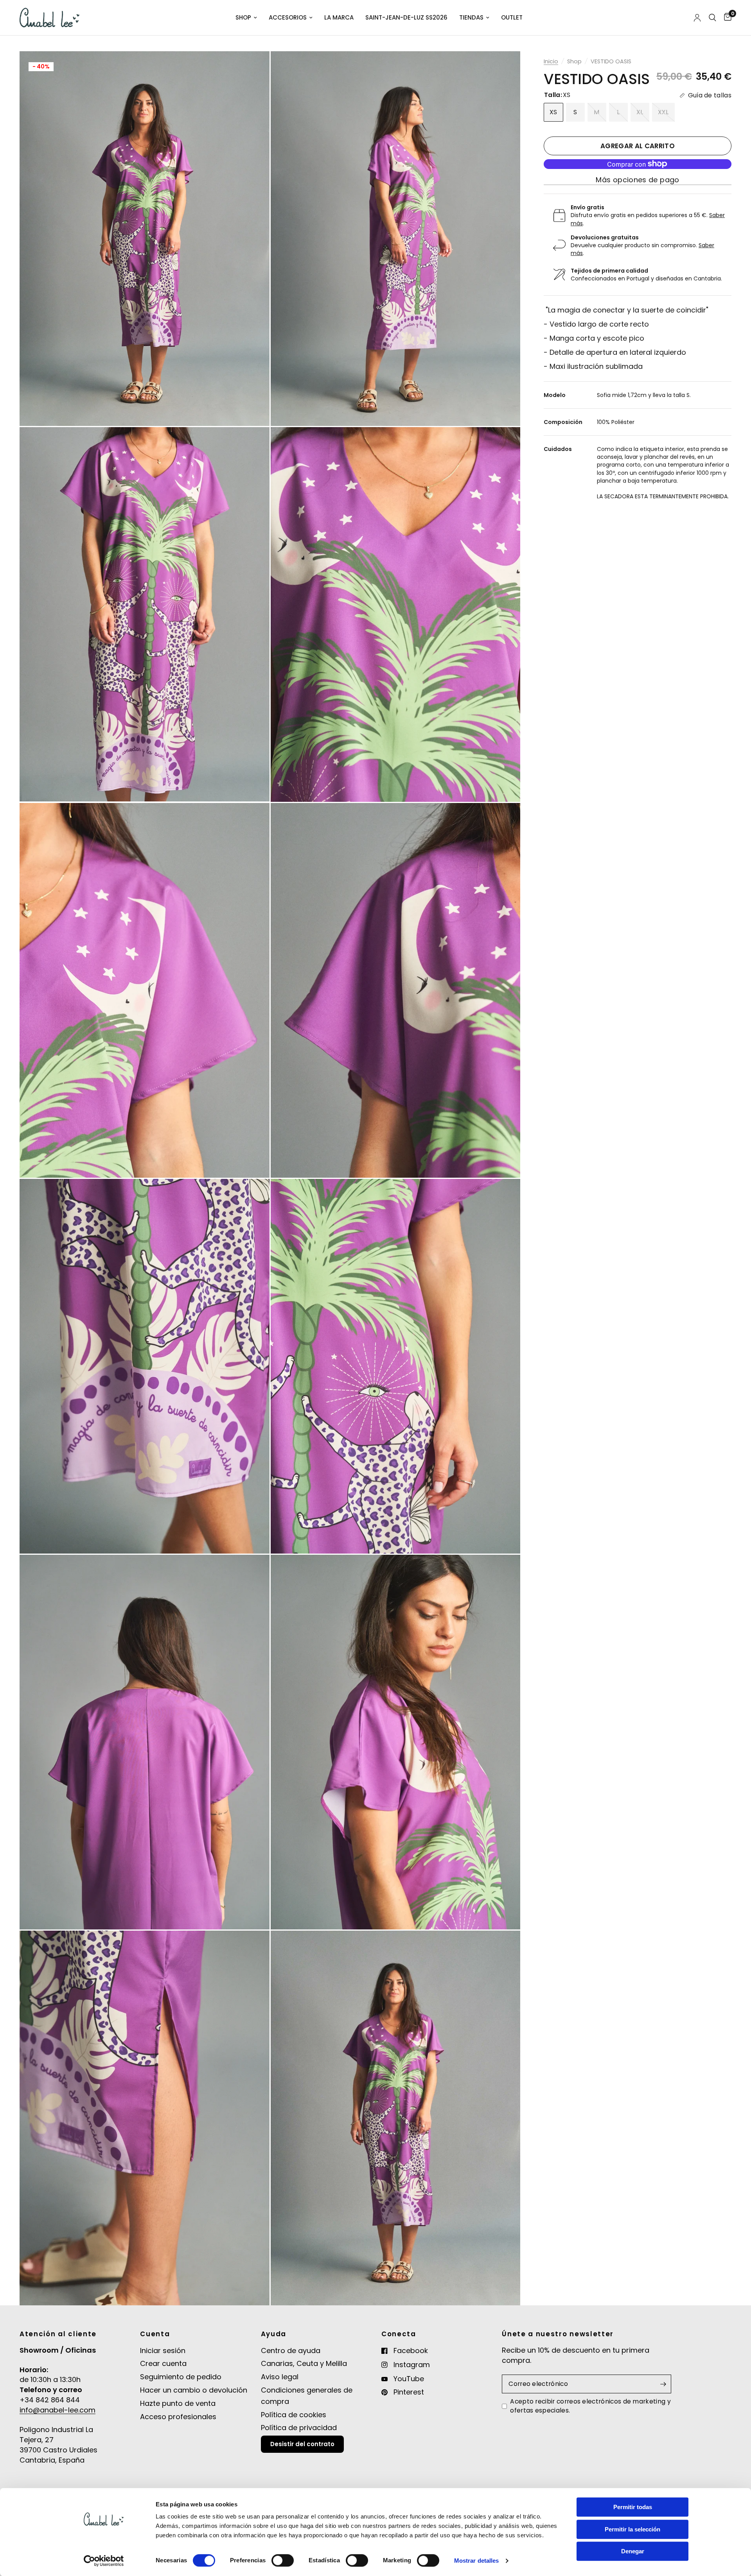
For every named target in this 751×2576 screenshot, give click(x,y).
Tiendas (471, 17)
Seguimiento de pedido (181, 2377)
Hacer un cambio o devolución (194, 2390)
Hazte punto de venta (178, 2403)
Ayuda (274, 2334)
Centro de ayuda (291, 2351)
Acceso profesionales (178, 2417)
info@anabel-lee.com (57, 2410)
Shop (243, 17)
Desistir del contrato (302, 2444)
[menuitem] (246, 18)
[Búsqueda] (712, 18)
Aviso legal (280, 2377)
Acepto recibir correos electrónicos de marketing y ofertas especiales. (590, 2406)
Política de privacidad (299, 2428)
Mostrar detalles (477, 2561)
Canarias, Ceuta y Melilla (304, 2363)
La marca (339, 17)
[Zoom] (253, 68)
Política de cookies (294, 2415)
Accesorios (288, 17)
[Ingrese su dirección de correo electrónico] (663, 2384)
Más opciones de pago (637, 180)
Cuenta (155, 2334)
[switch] (283, 2560)
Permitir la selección (632, 2529)
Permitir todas (633, 2507)
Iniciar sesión (163, 2351)
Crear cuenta (163, 2363)
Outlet (512, 17)
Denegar (633, 2551)
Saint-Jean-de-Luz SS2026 (406, 17)
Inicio (551, 61)
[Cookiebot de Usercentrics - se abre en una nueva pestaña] (104, 2561)
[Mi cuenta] (697, 18)
